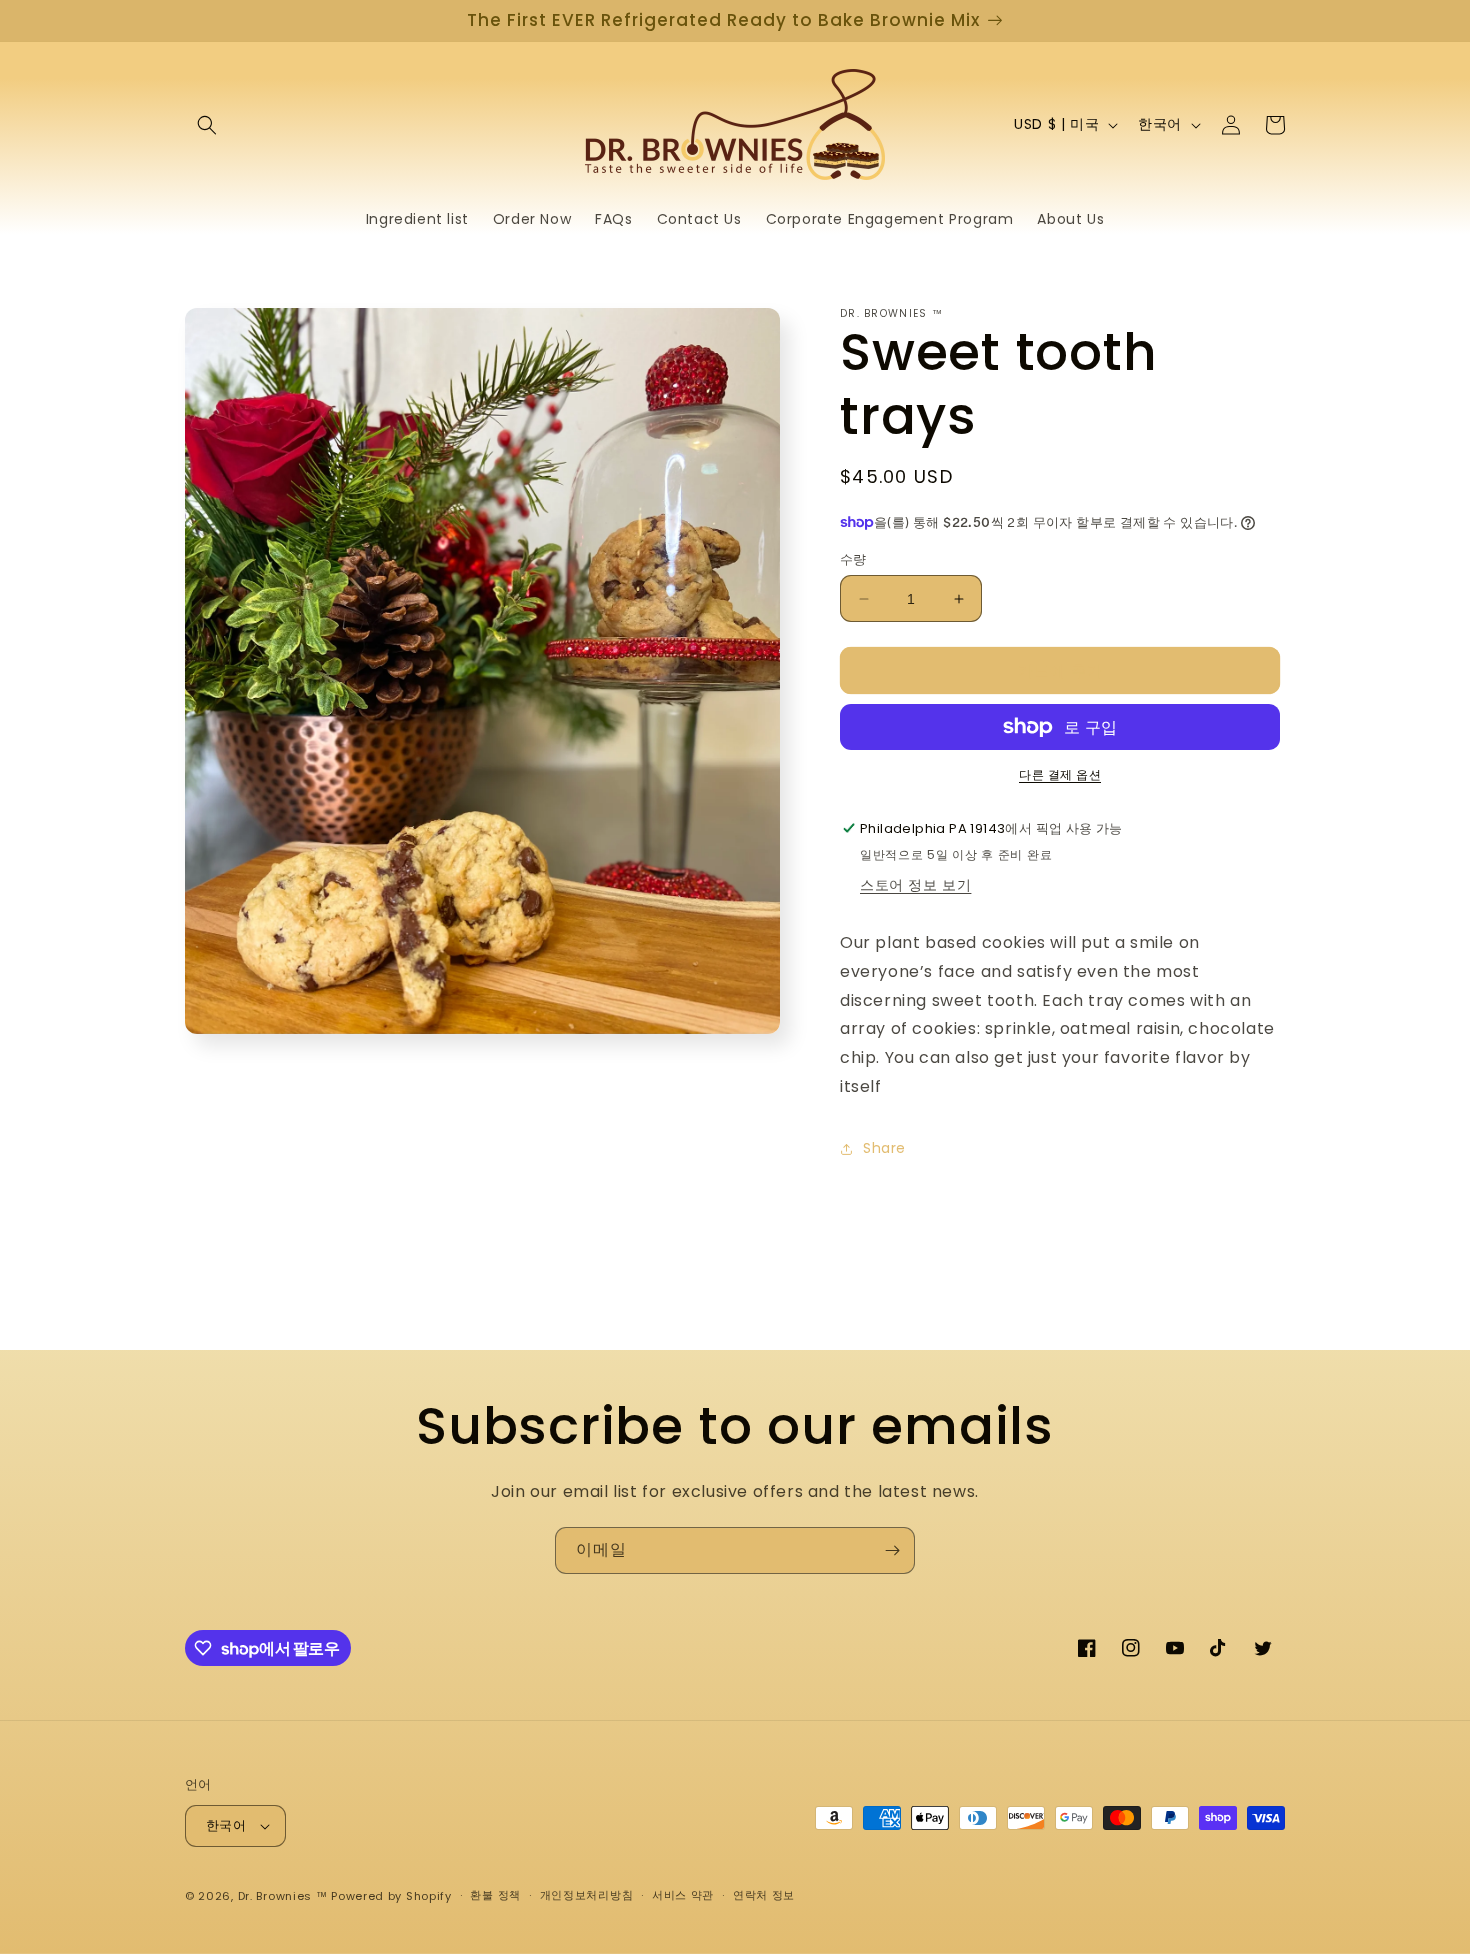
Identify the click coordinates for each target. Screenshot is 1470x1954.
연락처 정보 (764, 1895)
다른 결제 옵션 (1060, 774)
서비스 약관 (683, 1895)
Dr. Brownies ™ (283, 1896)
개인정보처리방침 (587, 1895)
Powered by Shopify (391, 1896)
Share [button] (884, 1148)
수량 (853, 559)
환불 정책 (495, 1895)
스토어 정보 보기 (915, 885)
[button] (207, 125)
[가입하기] (892, 1550)
